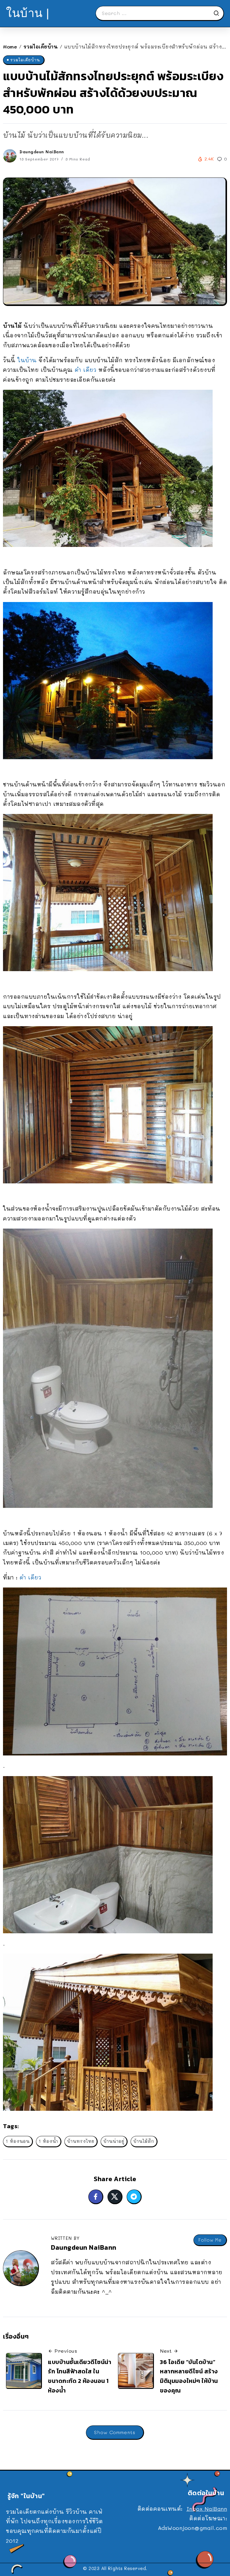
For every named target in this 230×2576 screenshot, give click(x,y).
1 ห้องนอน (18, 2141)
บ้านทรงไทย (81, 2141)
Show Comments (115, 2432)
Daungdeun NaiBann (42, 152)
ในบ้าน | (28, 13)
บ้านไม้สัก (144, 2141)
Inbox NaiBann (207, 2509)
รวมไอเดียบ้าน (41, 47)
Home (10, 47)
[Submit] (218, 13)
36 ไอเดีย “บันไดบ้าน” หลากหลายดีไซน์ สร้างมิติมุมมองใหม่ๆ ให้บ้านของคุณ (189, 2376)
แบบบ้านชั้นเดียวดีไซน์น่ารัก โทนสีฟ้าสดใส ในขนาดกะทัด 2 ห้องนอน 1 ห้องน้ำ (80, 2376)
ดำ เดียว (86, 370)
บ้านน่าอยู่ (114, 2141)
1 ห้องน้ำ (48, 2141)
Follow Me (210, 2240)
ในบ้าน (27, 360)
